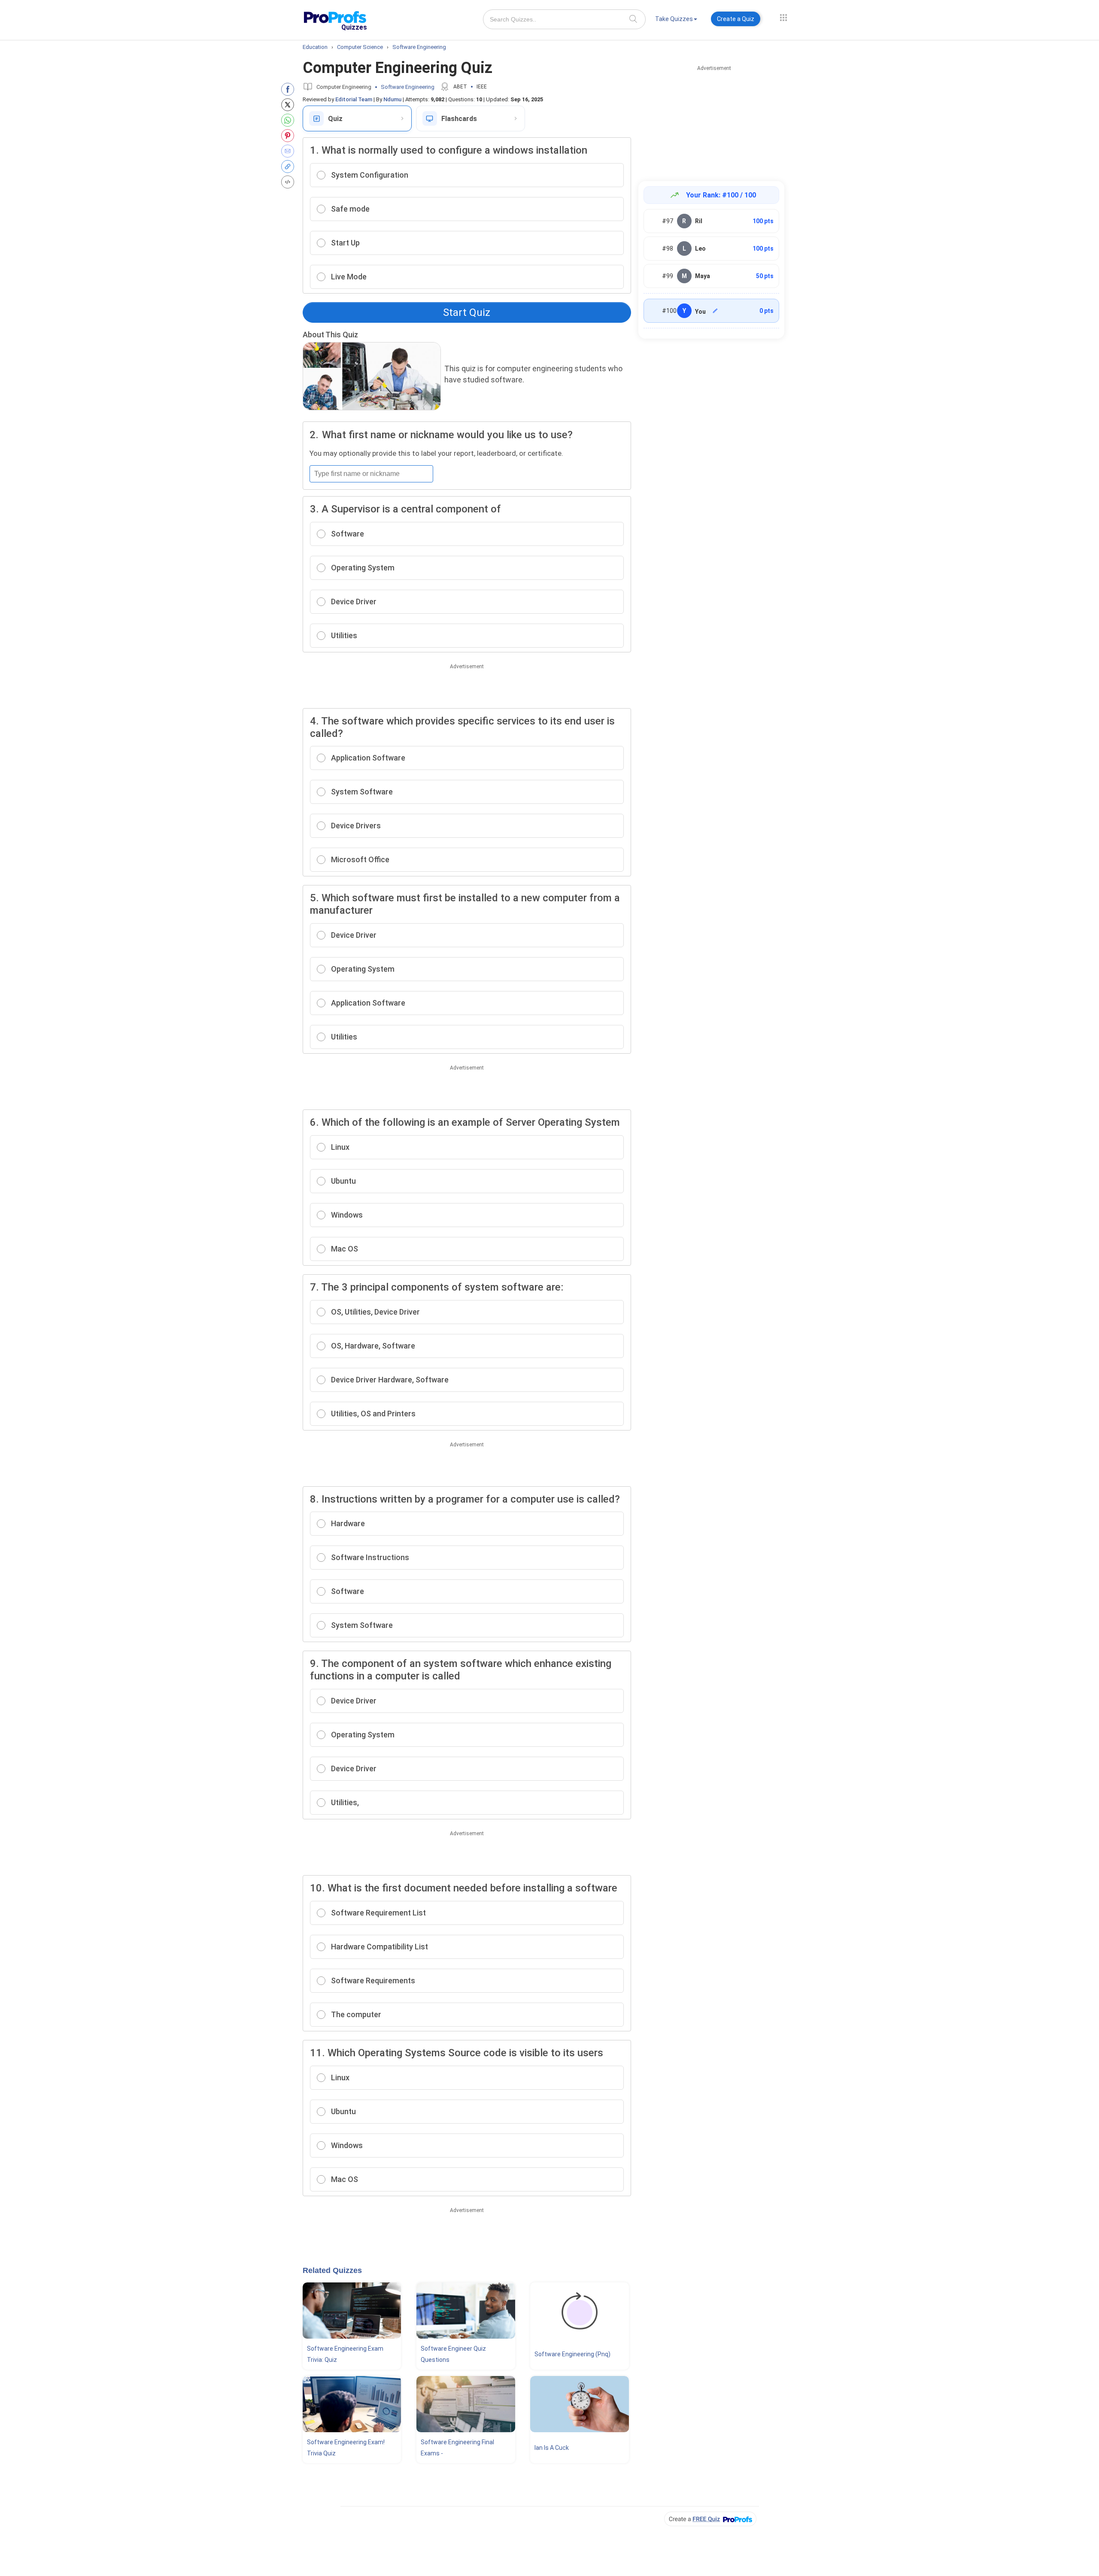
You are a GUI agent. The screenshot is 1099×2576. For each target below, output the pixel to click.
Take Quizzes (674, 19)
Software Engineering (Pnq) (572, 2354)
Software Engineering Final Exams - (457, 2448)
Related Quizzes (332, 2270)
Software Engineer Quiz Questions (453, 2354)
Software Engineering (408, 87)
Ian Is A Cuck (552, 2448)
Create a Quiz (736, 19)
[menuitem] (676, 20)
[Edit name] (715, 311)
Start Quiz (467, 312)
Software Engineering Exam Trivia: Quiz (345, 2354)
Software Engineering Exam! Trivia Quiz (346, 2448)
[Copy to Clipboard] (290, 167)
